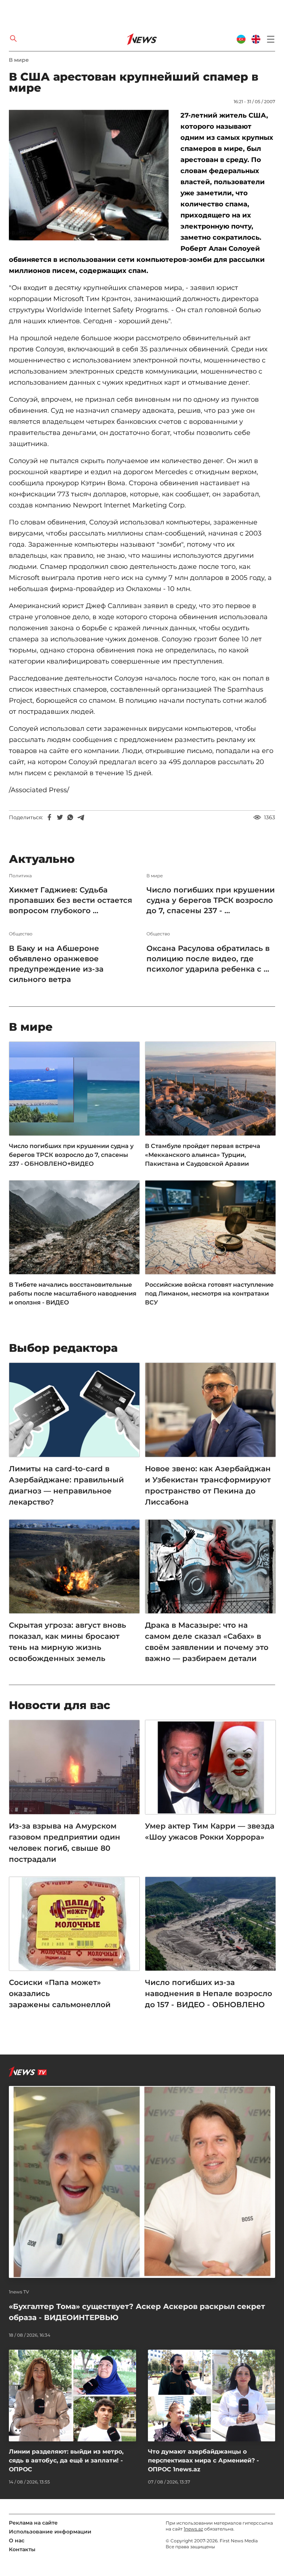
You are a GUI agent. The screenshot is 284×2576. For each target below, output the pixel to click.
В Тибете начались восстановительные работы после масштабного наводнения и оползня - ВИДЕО (73, 1294)
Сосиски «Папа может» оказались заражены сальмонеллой (60, 1993)
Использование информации (50, 2532)
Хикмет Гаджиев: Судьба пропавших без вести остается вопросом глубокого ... (70, 900)
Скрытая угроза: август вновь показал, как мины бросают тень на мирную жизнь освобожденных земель (67, 1642)
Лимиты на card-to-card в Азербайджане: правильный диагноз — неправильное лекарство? (66, 1485)
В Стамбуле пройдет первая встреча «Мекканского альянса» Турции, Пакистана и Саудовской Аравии (203, 1155)
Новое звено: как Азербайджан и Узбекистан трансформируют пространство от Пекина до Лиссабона (208, 1485)
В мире (19, 60)
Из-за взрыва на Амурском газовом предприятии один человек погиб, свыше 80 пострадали (65, 1843)
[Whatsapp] (70, 817)
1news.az (193, 2529)
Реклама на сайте (33, 2523)
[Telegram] (81, 817)
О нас (17, 2540)
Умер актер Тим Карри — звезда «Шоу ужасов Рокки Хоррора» (210, 1831)
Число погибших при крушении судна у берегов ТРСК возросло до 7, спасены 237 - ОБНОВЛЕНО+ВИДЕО (71, 1155)
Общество (21, 934)
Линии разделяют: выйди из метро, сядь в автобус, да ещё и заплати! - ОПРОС (66, 2460)
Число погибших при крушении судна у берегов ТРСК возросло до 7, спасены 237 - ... (211, 900)
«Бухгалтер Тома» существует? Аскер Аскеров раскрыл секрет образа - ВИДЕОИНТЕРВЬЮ (137, 2312)
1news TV (19, 2292)
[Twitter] (60, 817)
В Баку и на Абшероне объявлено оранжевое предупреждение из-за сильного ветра (56, 964)
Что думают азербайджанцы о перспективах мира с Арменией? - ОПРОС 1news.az (203, 2460)
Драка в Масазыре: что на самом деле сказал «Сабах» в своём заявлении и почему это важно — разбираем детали (207, 1642)
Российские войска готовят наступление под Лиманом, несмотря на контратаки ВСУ (209, 1294)
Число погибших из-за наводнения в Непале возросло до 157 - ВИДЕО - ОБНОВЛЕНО (209, 1993)
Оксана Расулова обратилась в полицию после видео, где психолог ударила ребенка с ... (208, 959)
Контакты (22, 2549)
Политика (20, 876)
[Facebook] (50, 817)
